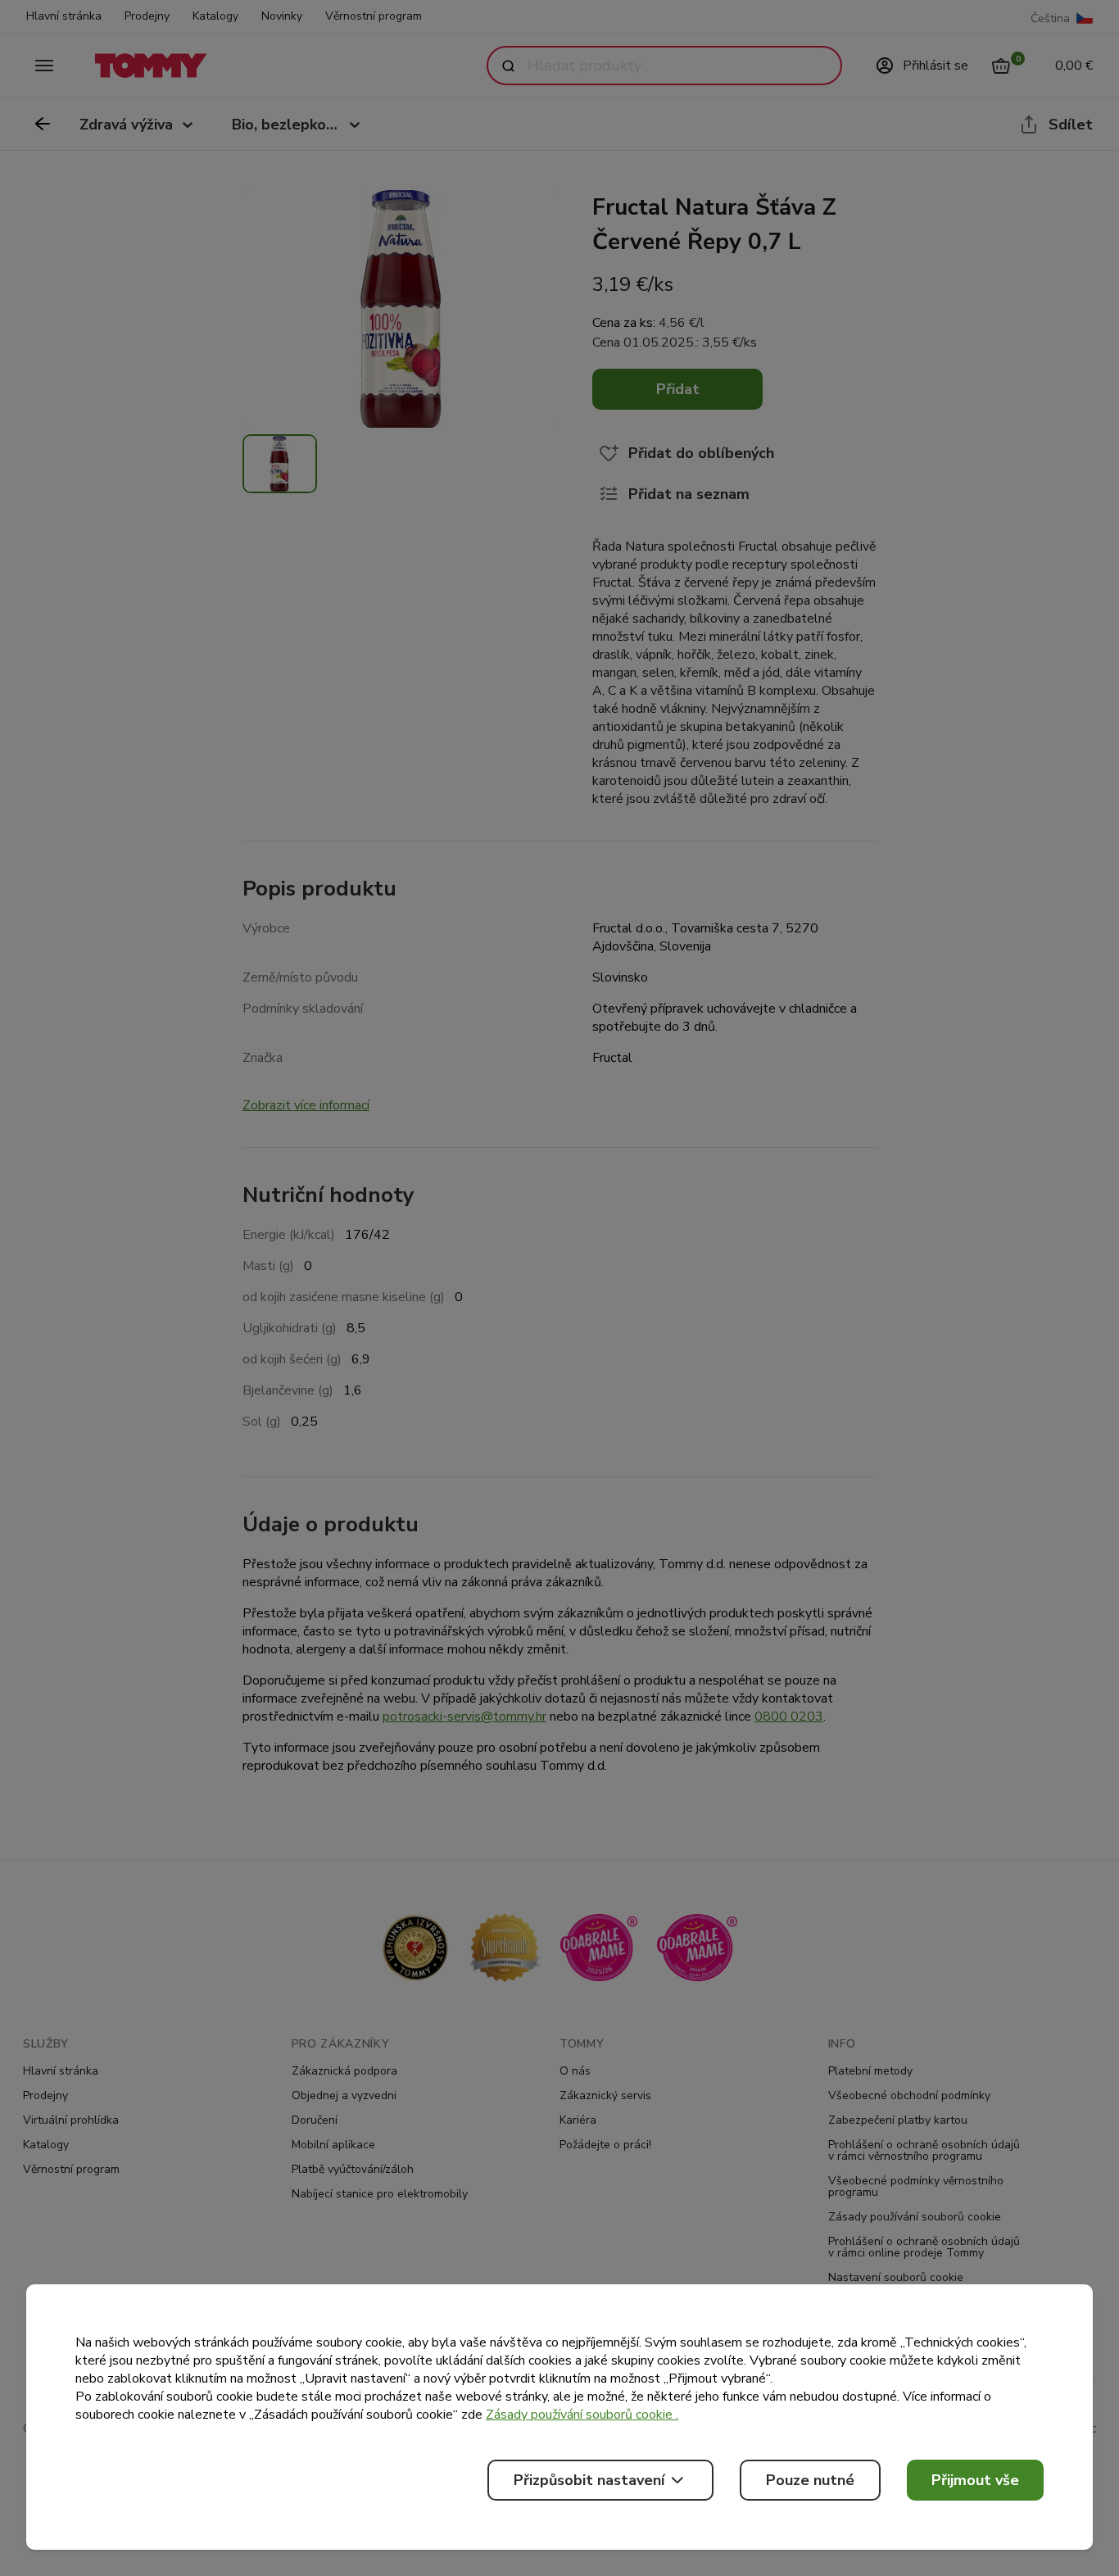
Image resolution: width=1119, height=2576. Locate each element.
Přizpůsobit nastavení (589, 2480)
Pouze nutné (810, 2480)
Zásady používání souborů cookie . (582, 2415)
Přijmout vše (975, 2480)
